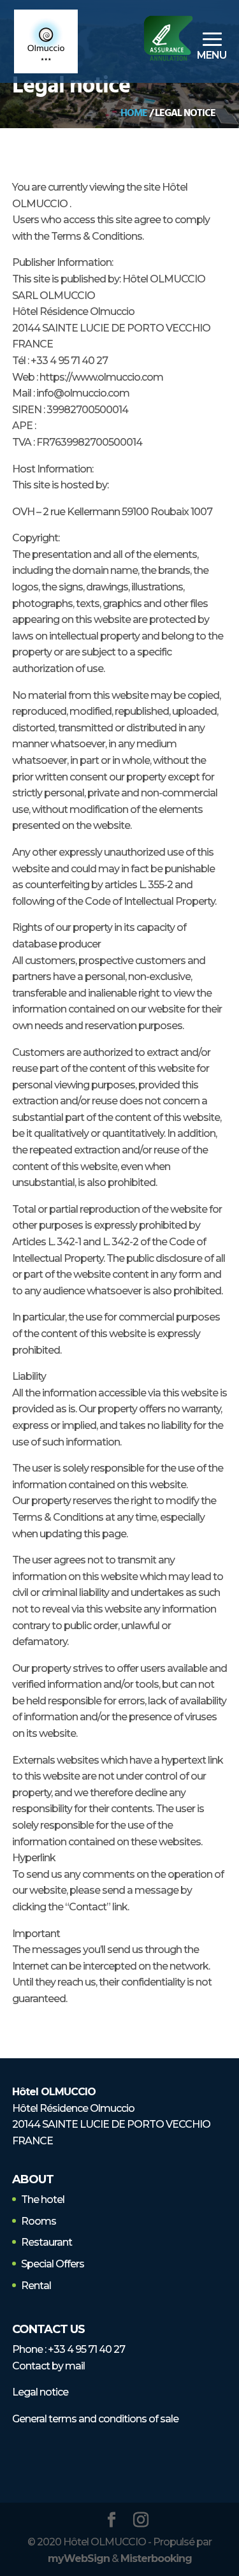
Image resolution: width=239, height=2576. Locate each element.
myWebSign (79, 2558)
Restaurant (47, 2242)
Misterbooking (156, 2558)
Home (134, 113)
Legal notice (40, 2392)
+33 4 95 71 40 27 (86, 2349)
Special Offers (53, 2264)
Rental (36, 2286)
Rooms (39, 2221)
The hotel (43, 2199)
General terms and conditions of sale (95, 2419)
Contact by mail (48, 2366)
